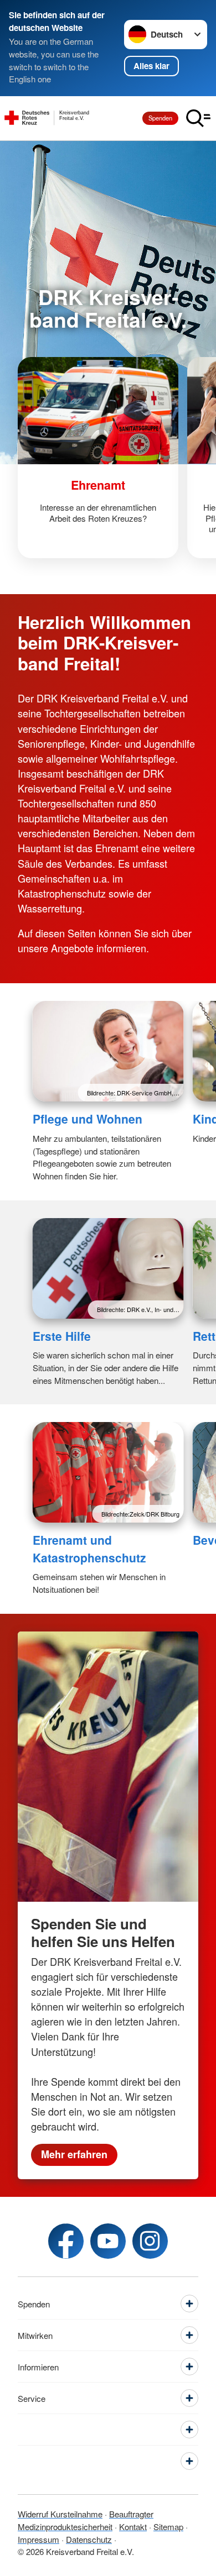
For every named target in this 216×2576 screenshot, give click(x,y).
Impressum (38, 2539)
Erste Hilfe (62, 1336)
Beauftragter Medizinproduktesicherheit (86, 2520)
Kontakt (133, 2527)
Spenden (160, 118)
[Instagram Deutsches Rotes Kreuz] (150, 2241)
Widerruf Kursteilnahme (60, 2514)
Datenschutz (89, 2539)
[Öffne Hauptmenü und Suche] (198, 118)
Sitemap (168, 2527)
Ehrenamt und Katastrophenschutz (89, 1549)
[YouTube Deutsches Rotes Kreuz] (108, 2241)
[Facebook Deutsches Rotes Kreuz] (66, 2241)
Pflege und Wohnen (88, 1119)
